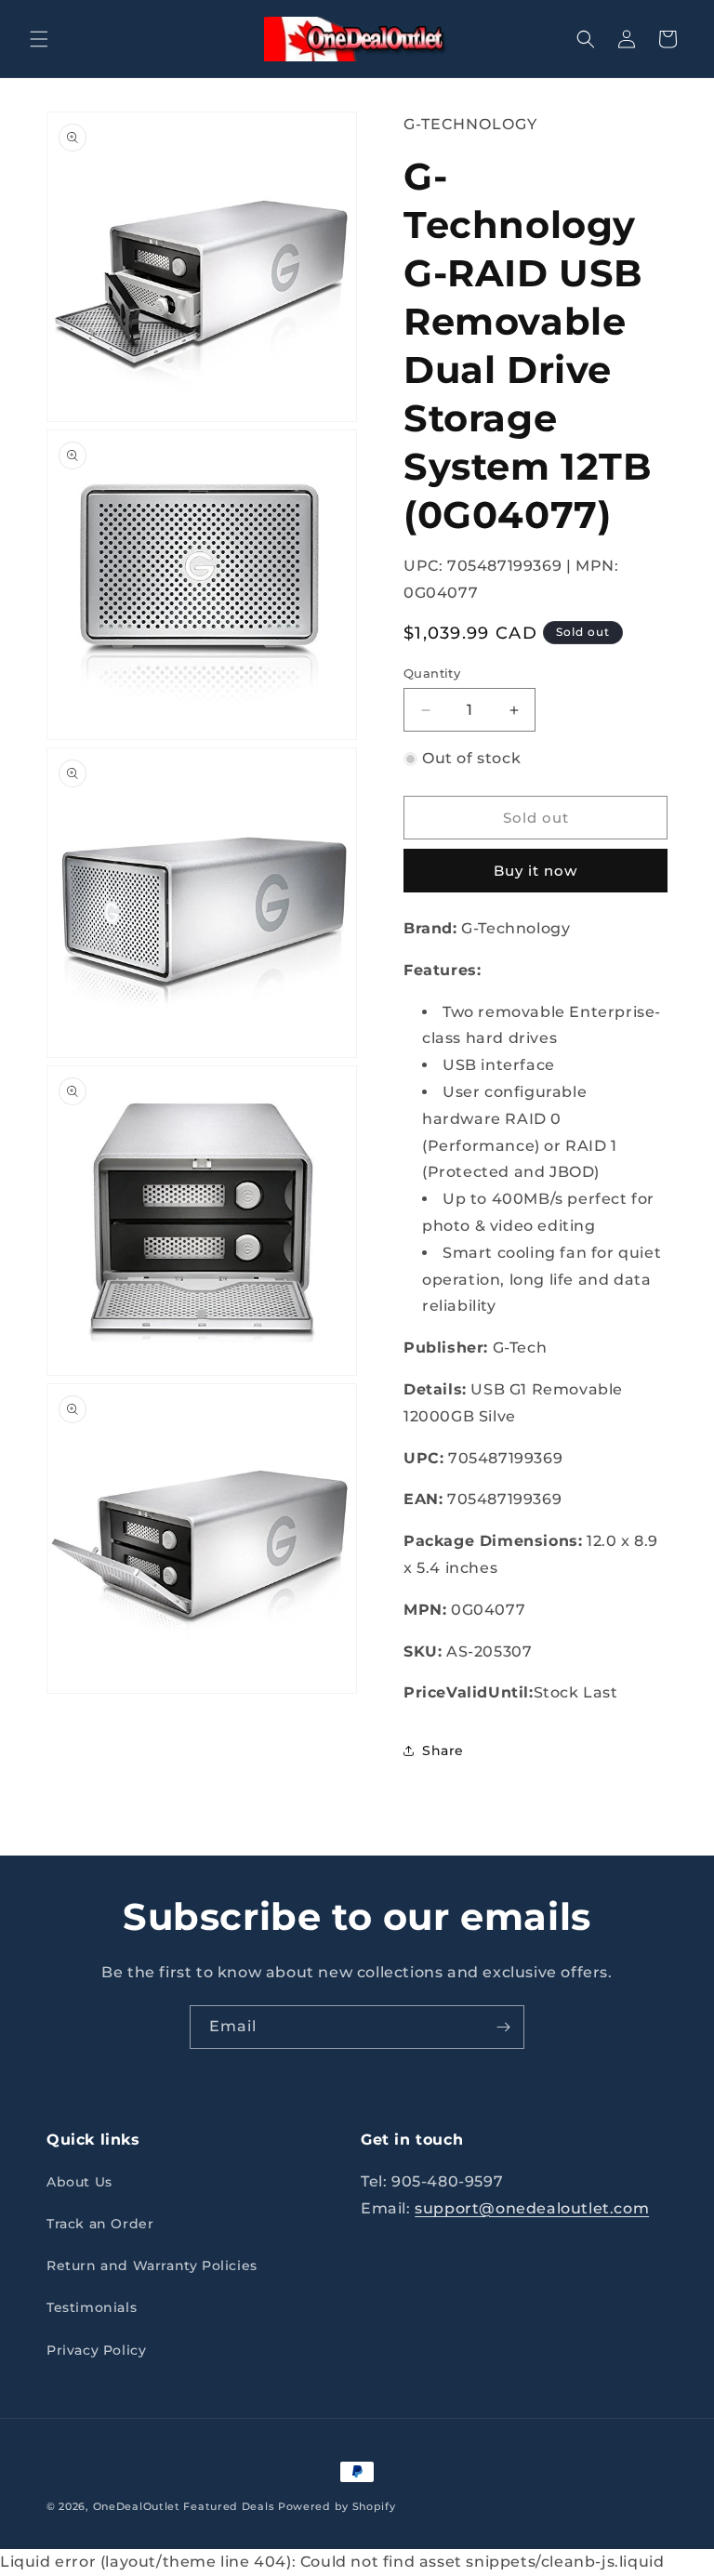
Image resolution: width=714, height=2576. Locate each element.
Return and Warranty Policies (152, 2266)
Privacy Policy (96, 2350)
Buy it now (535, 871)
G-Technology (470, 124)
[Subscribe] (503, 2027)
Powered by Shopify (337, 2506)
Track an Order (100, 2224)
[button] (39, 39)
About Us (79, 2182)
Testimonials (92, 2307)
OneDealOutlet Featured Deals (184, 2506)
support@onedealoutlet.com (532, 2208)
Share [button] (443, 1750)
